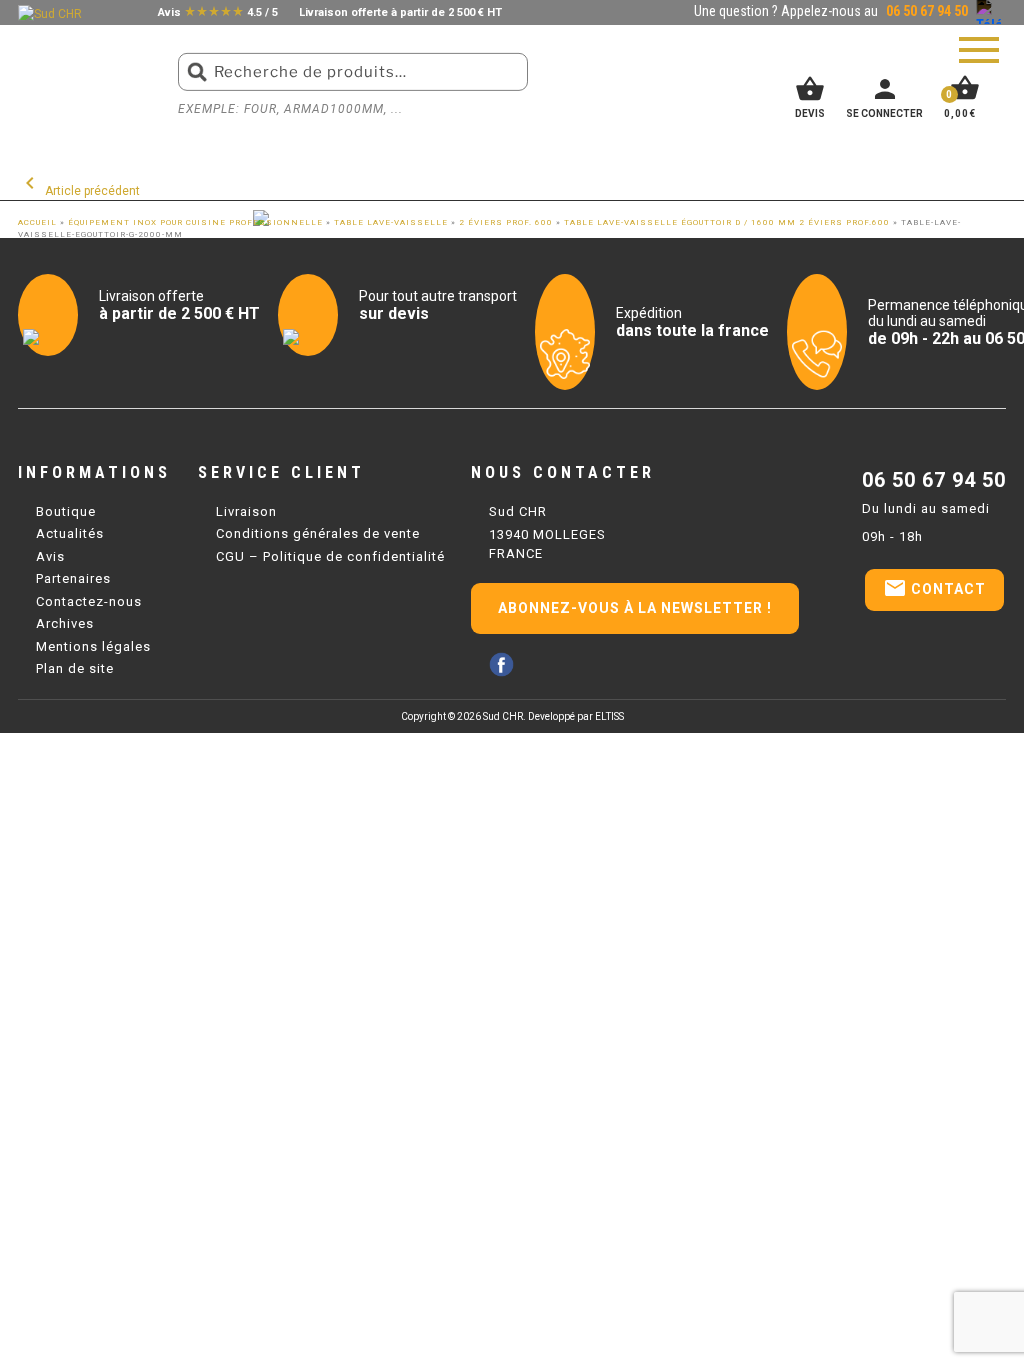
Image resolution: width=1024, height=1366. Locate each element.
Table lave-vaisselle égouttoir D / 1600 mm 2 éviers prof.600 (727, 222)
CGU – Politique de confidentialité (330, 556)
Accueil (37, 222)
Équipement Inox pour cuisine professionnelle (195, 222)
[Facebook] (501, 664)
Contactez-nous (89, 601)
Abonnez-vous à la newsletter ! (635, 608)
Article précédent (79, 191)
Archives (65, 623)
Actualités (70, 533)
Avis (50, 556)
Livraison (246, 511)
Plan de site (75, 668)
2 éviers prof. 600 (506, 222)
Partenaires (73, 578)
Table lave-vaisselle (391, 222)
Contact (934, 588)
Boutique (66, 511)
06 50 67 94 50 (934, 480)
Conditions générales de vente (318, 533)
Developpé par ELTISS (576, 716)
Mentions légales (93, 646)
